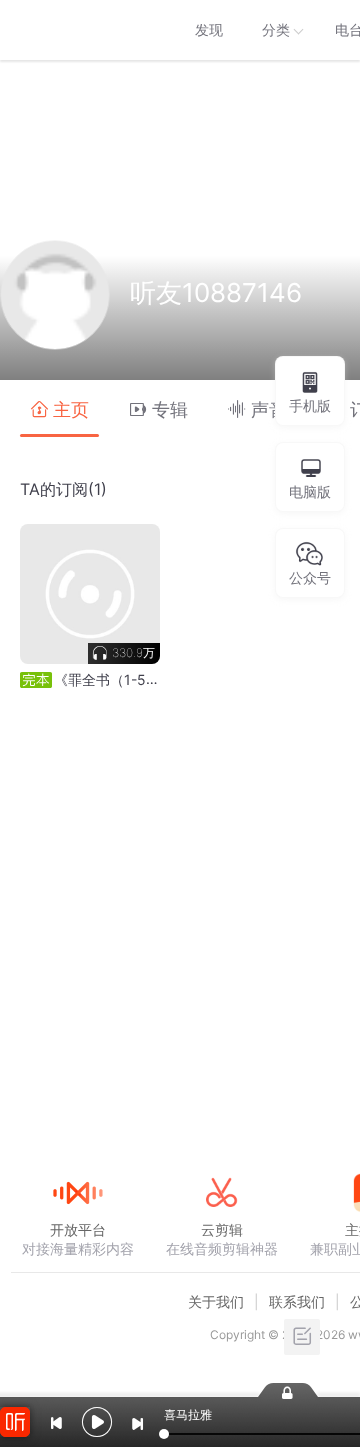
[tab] (59, 408)
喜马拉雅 (77, 30)
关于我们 (216, 1301)
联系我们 (297, 1301)
